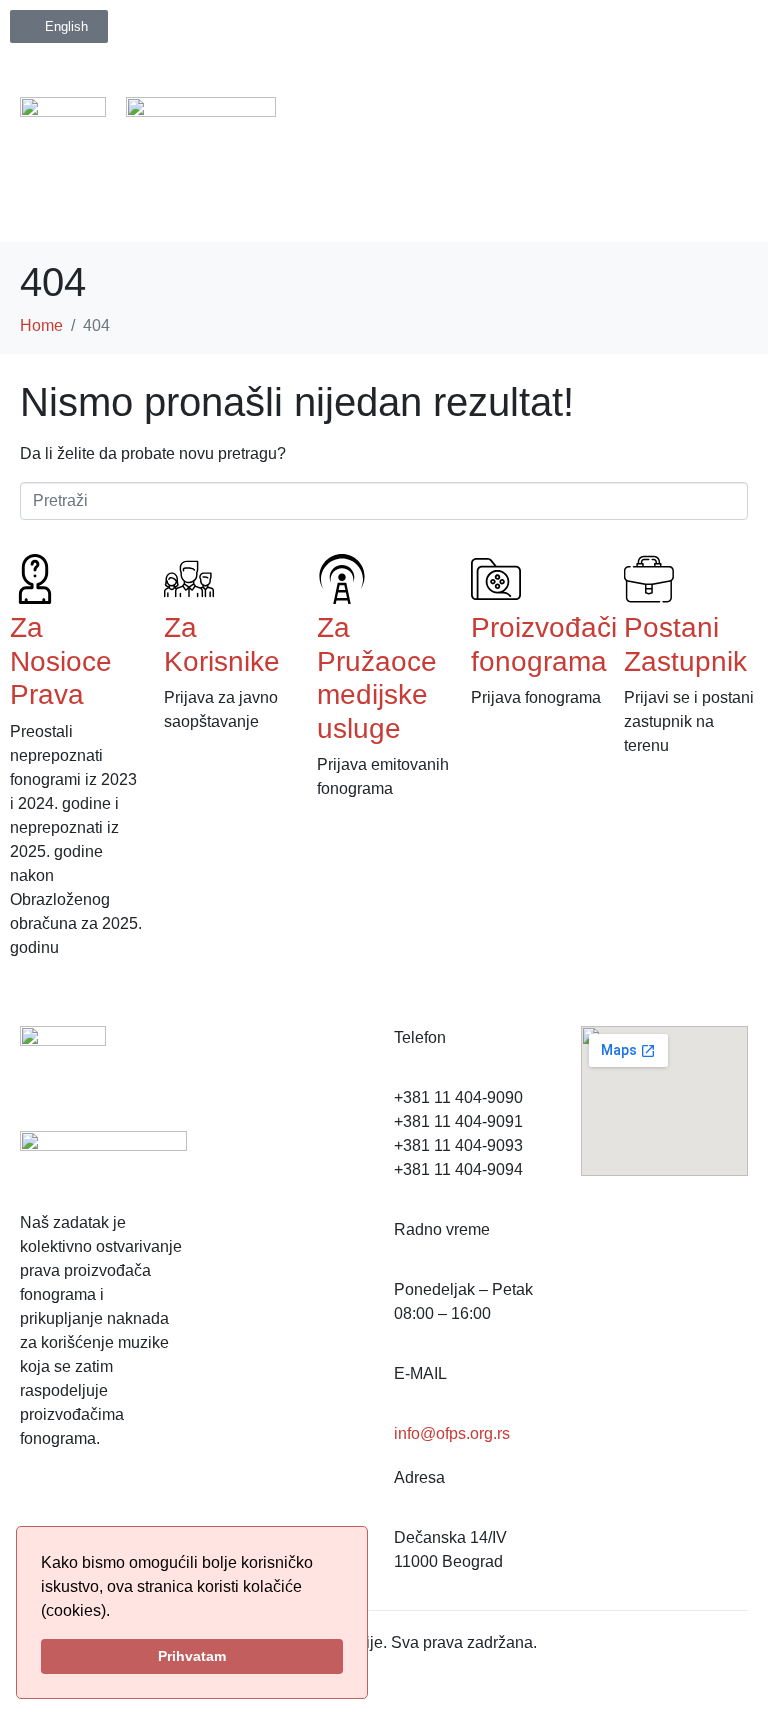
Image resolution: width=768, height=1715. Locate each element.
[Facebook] (489, 35)
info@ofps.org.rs (452, 1433)
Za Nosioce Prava (61, 661)
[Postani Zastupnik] (649, 579)
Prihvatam (192, 1656)
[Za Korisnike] (189, 579)
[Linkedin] (589, 35)
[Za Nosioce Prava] (35, 579)
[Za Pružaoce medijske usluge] (342, 579)
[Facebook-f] (45, 1512)
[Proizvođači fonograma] (496, 579)
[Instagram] (539, 35)
